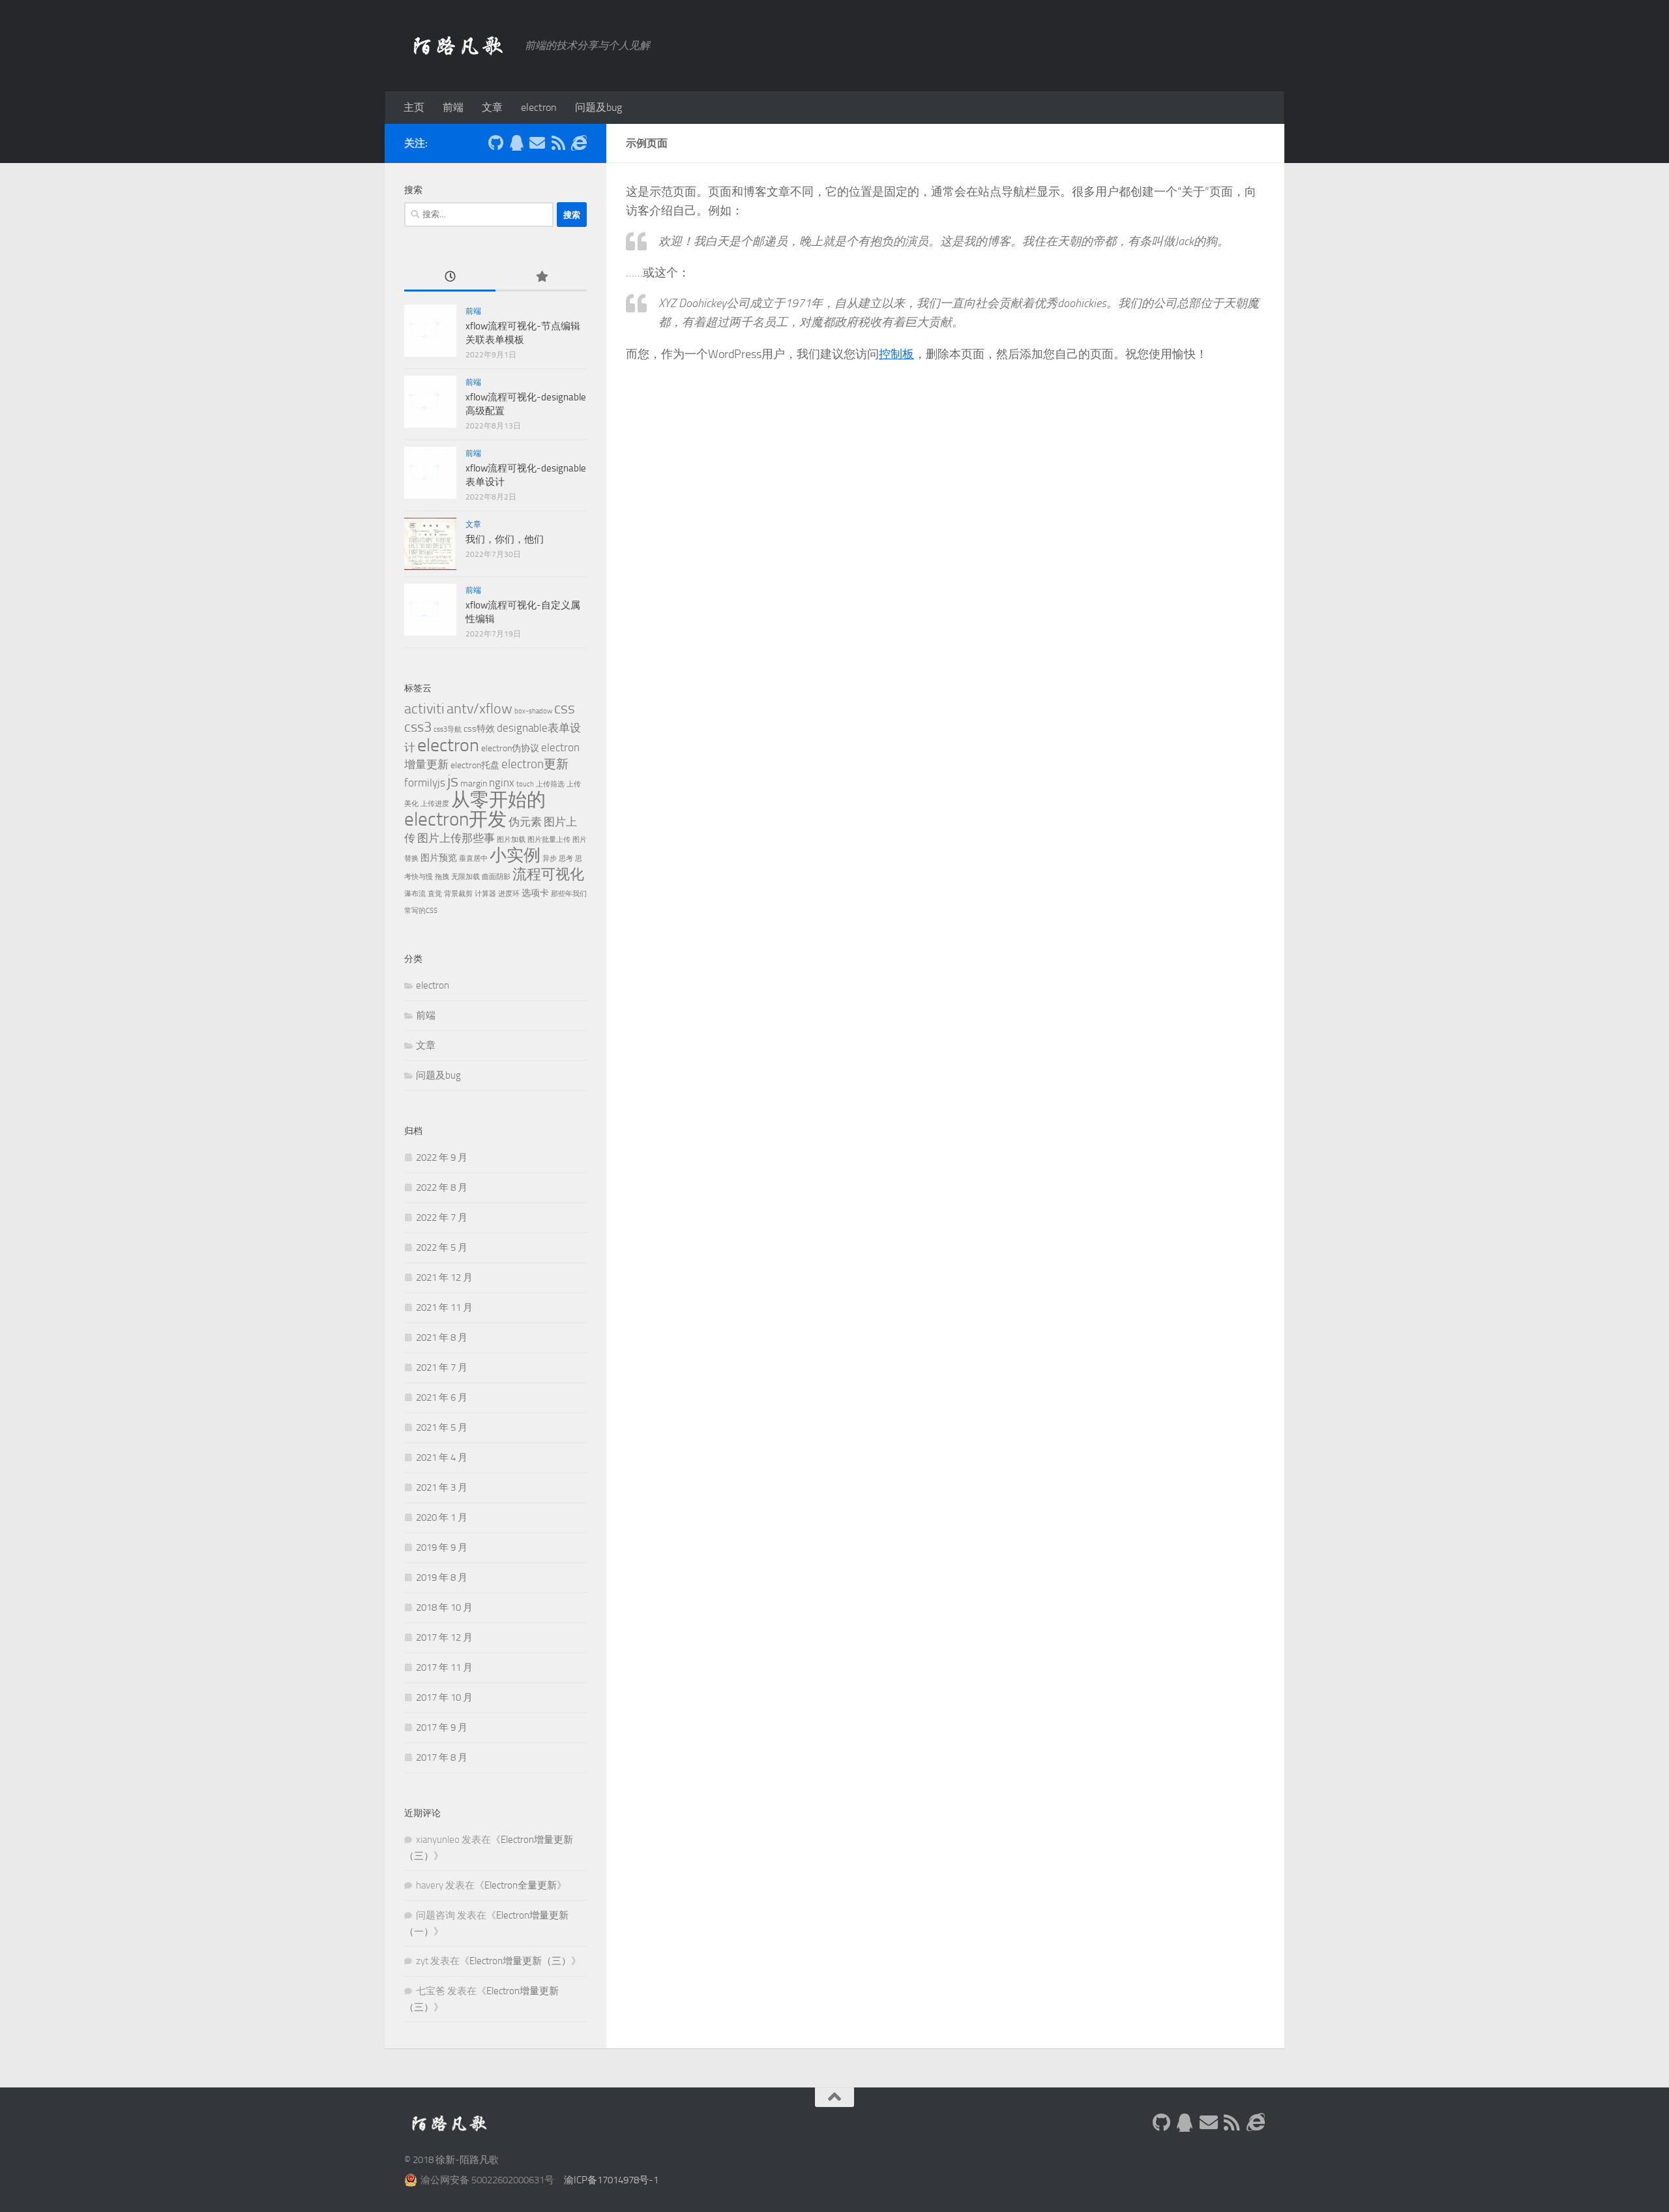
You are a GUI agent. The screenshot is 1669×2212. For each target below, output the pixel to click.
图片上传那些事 (456, 838)
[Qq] (516, 143)
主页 (414, 107)
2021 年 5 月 (442, 1427)
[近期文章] (450, 277)
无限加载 (465, 877)
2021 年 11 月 (444, 1308)
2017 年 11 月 (444, 1667)
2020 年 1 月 (442, 1517)
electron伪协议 (510, 748)
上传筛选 (550, 784)
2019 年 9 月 (442, 1547)
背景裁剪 (458, 894)
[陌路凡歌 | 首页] (458, 46)
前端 (453, 107)
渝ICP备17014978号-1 (611, 2180)
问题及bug (598, 107)
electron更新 (535, 764)
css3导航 (448, 729)
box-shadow (533, 711)
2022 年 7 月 (442, 1218)
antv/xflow (480, 709)
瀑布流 (415, 894)
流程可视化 (548, 874)
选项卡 (535, 893)
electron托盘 (475, 765)
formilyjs (425, 783)
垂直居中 (473, 859)
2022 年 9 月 (442, 1158)
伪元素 (525, 822)
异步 (550, 859)
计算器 (485, 894)
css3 (418, 727)
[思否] (579, 143)
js (453, 781)
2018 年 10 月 (444, 1607)
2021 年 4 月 (442, 1457)
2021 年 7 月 (442, 1368)
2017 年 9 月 (442, 1727)
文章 (492, 107)
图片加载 (511, 840)
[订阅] (558, 143)
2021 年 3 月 (442, 1487)
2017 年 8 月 (442, 1757)
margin (474, 784)
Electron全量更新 (521, 1885)
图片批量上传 (549, 840)
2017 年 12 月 (444, 1637)
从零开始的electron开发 (475, 810)
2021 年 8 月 (442, 1338)
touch (525, 784)
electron (539, 107)
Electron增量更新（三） (520, 1961)
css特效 (479, 729)
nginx (502, 783)
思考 (566, 859)
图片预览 (439, 858)
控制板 (896, 354)
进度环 (509, 894)
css (565, 708)
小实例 (515, 855)
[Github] (495, 143)
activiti (424, 709)
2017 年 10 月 (444, 1697)
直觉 (435, 894)
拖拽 (442, 877)
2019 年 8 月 (442, 1577)
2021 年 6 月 (442, 1397)
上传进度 (435, 804)
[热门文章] (541, 277)
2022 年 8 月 (442, 1188)
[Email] (537, 143)
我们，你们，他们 (505, 539)
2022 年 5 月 (442, 1248)
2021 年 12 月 (444, 1278)
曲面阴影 (496, 877)
